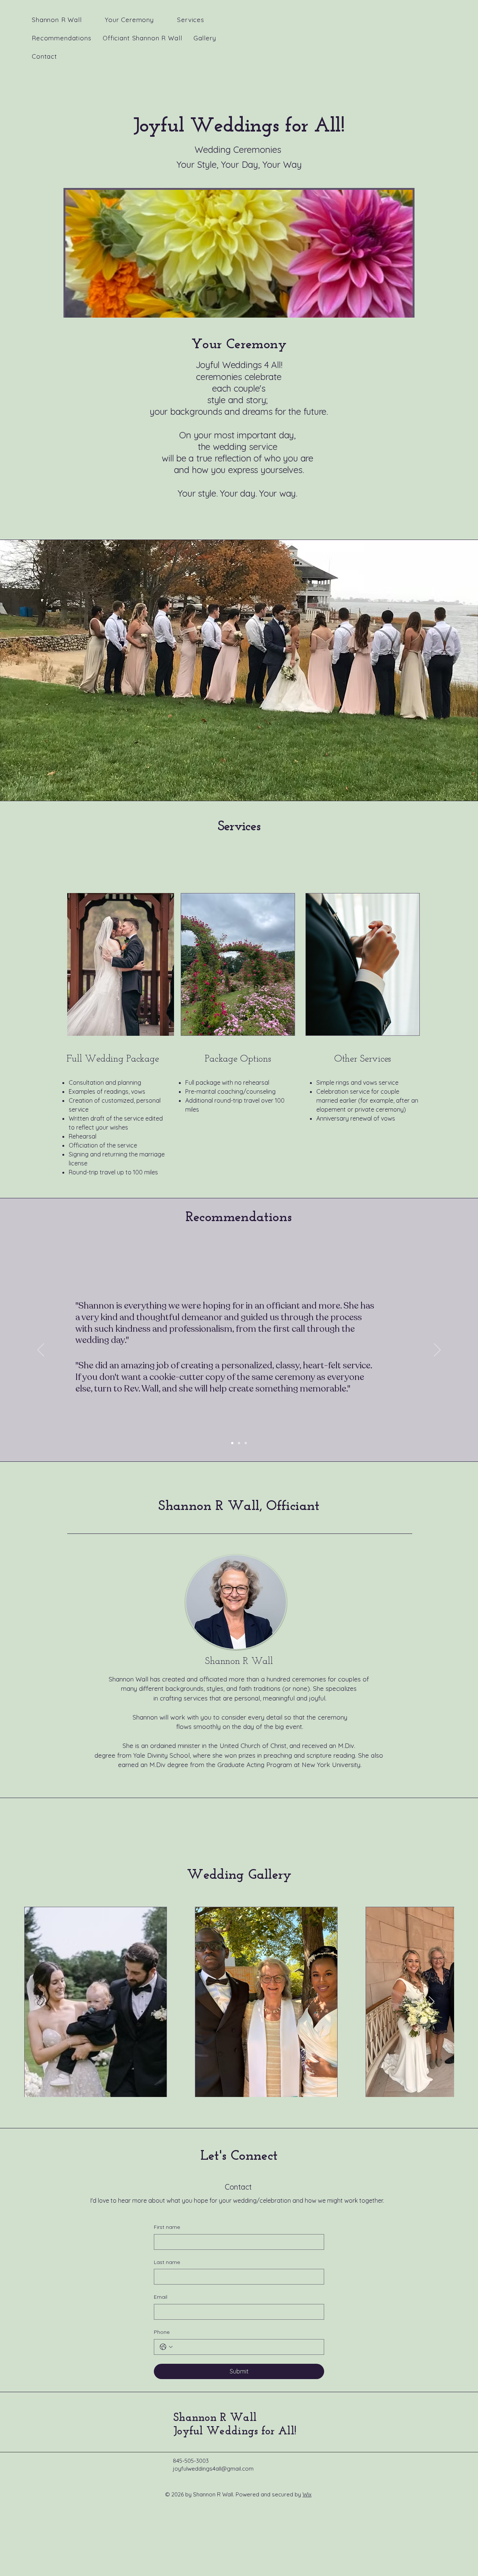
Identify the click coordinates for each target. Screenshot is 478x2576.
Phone (162, 2332)
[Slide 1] (239, 1443)
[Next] (437, 1350)
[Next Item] (432, 2002)
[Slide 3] (246, 1443)
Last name (167, 2262)
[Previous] (41, 1350)
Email (161, 2297)
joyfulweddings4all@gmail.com (213, 2469)
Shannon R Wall (215, 2418)
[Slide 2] (232, 1443)
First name (167, 2227)
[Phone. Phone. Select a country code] (166, 2347)
